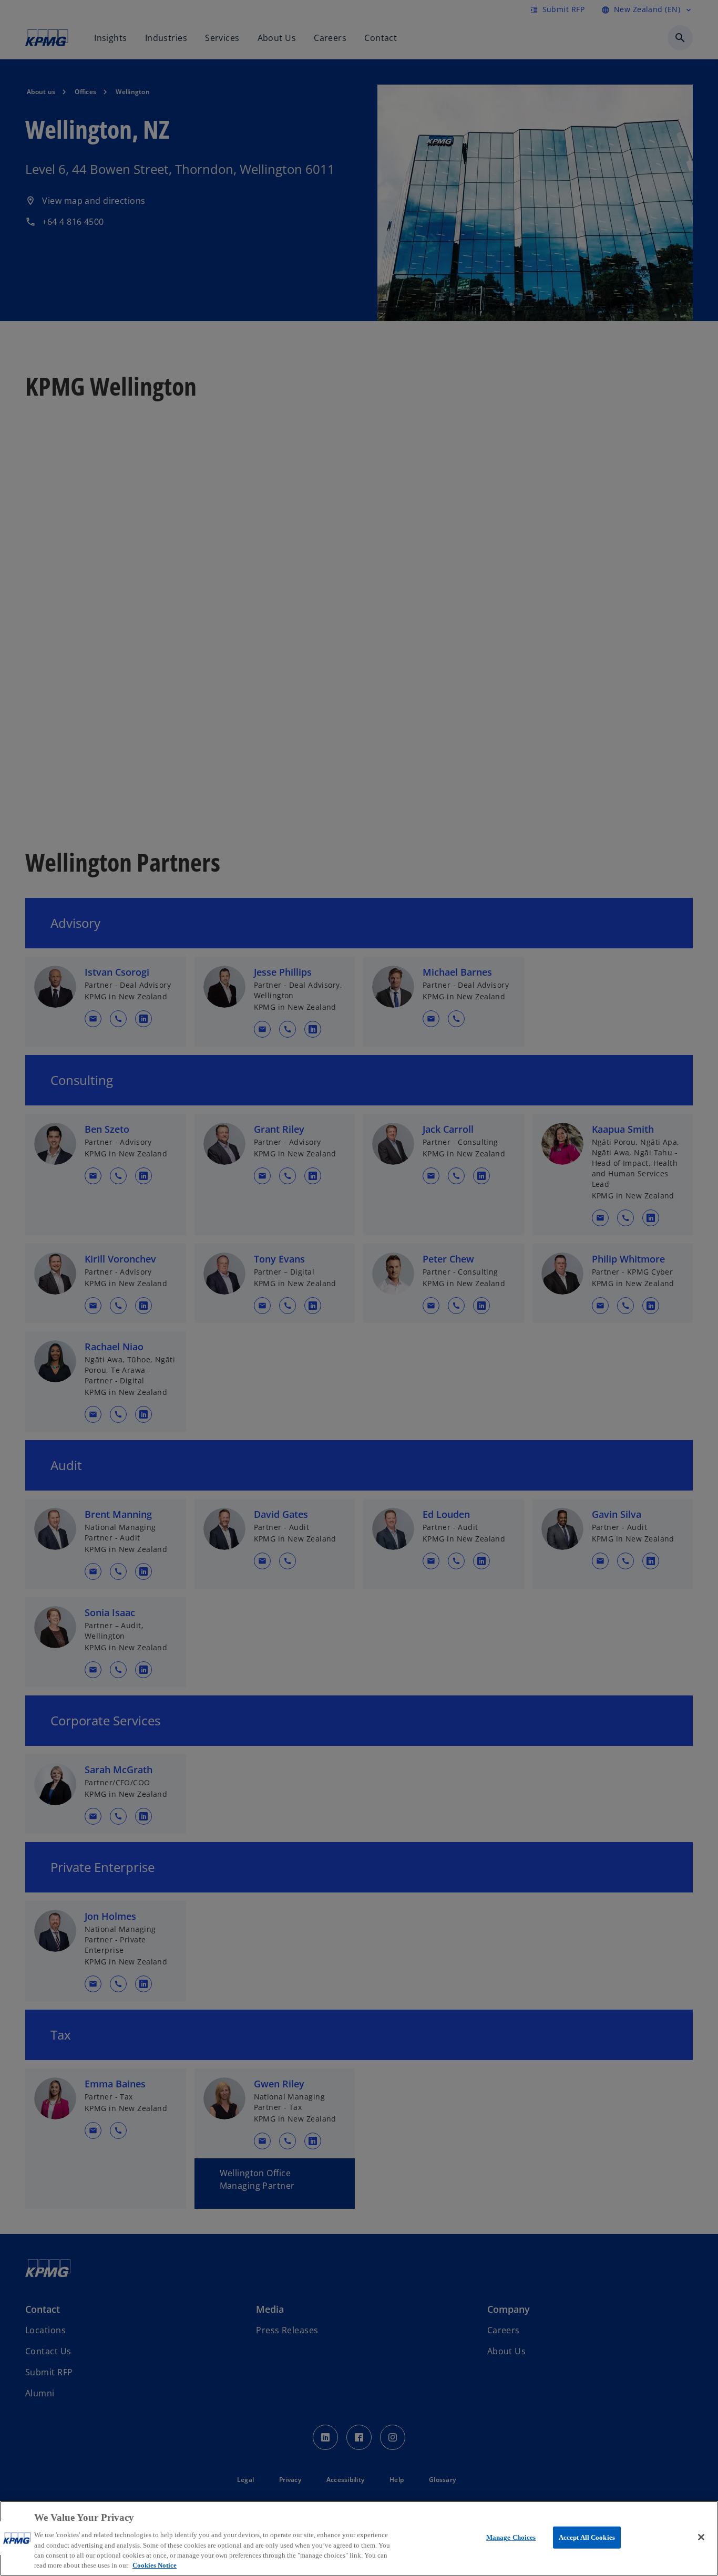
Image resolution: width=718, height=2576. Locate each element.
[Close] (701, 2537)
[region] (359, 2538)
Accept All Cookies (587, 2537)
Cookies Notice (155, 2565)
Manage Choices (511, 2537)
